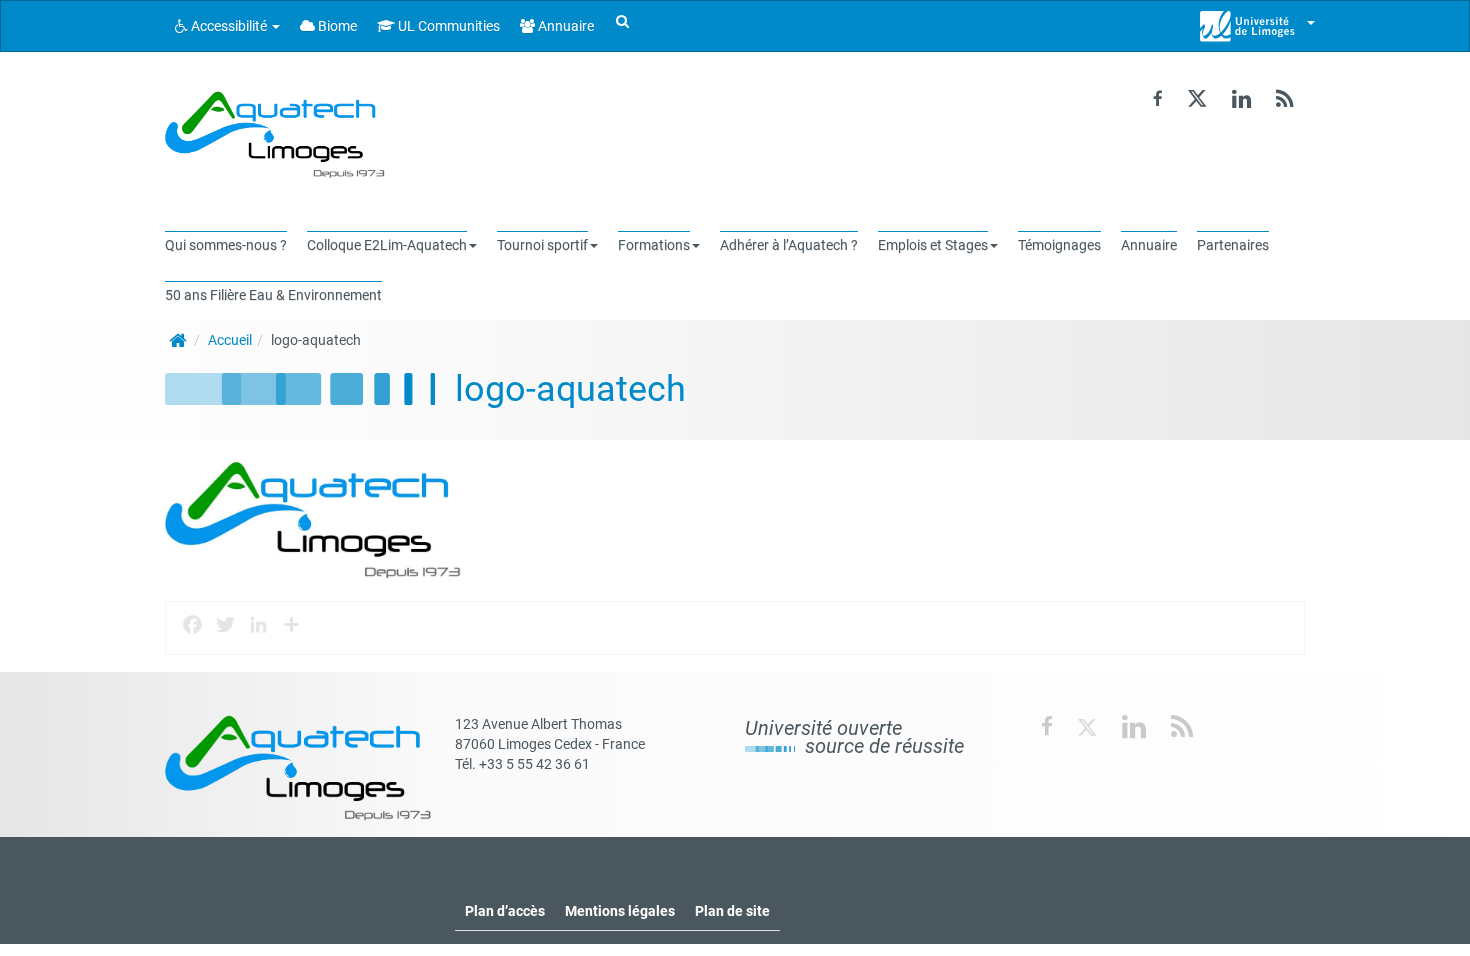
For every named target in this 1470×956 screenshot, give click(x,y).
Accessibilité (229, 26)
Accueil (230, 340)
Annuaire (564, 26)
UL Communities (447, 26)
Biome (336, 26)
